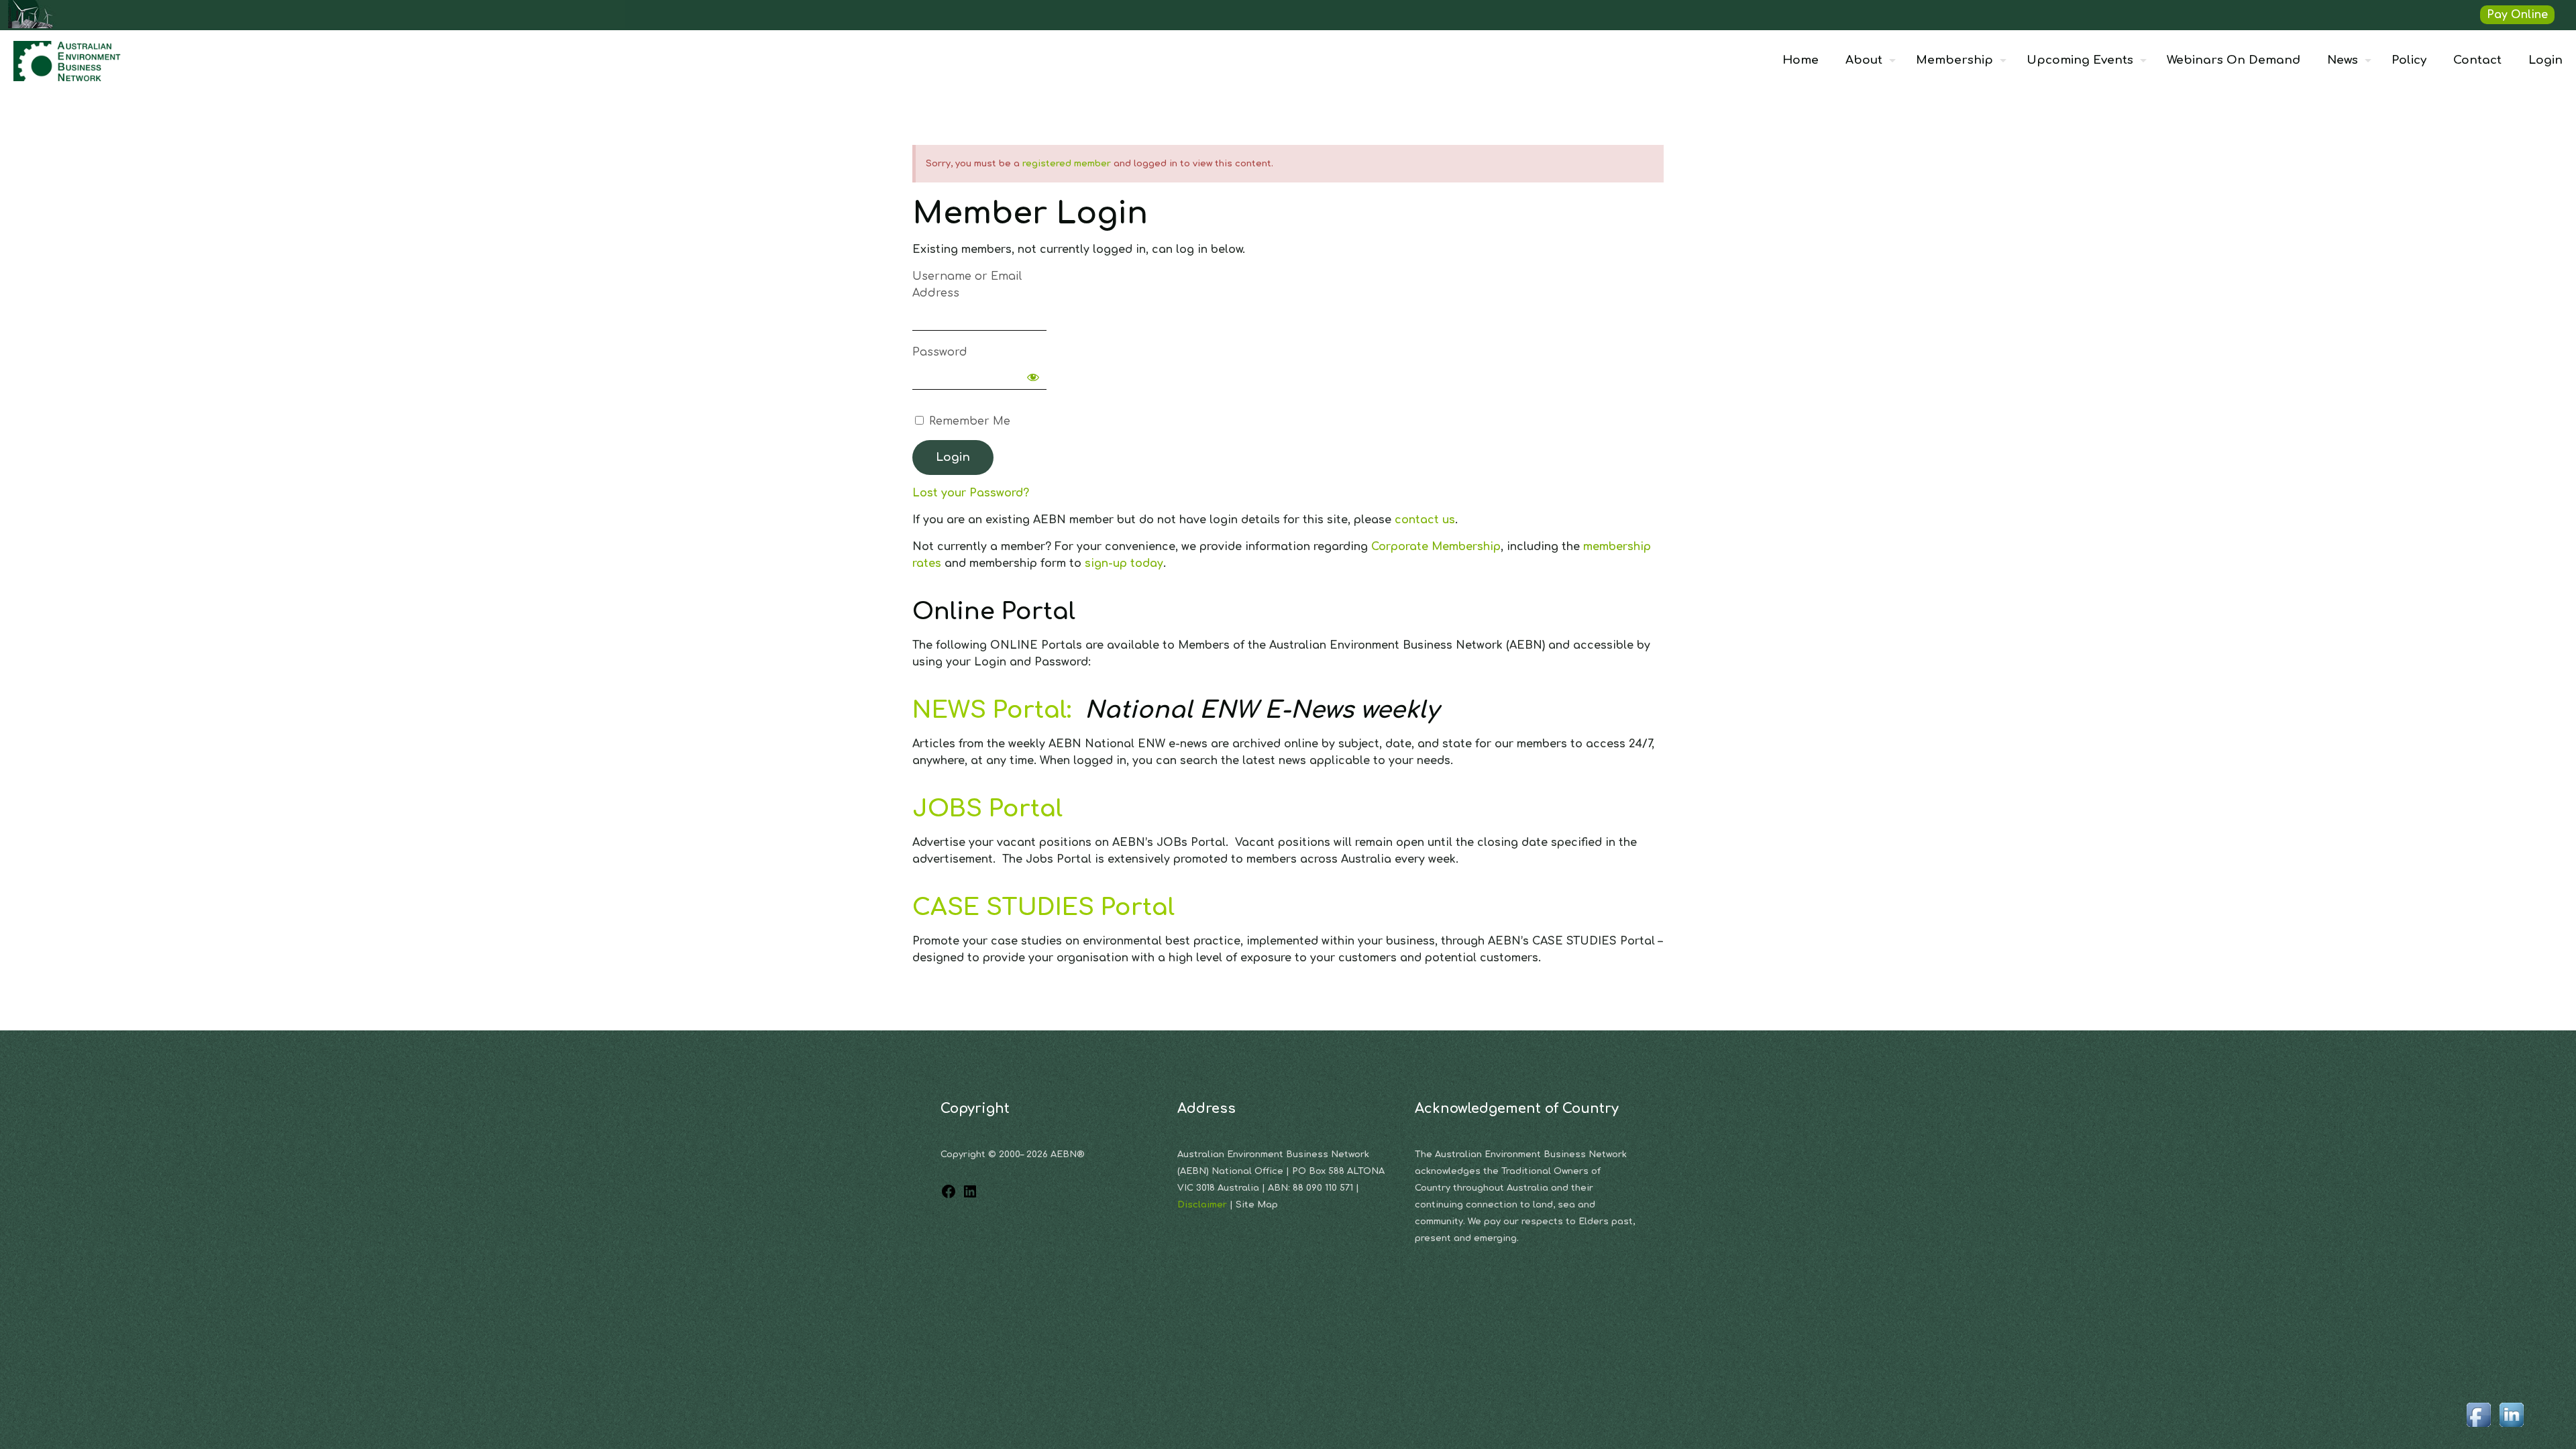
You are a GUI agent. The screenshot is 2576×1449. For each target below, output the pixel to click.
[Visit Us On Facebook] (2478, 1428)
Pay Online (2517, 15)
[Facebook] (949, 1196)
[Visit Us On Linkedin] (2511, 1428)
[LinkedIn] (970, 1196)
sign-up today (1124, 563)
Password (940, 352)
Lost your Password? (971, 493)
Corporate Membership (1436, 547)
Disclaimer (1203, 1205)
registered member (1067, 164)
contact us (1425, 520)
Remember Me (968, 421)
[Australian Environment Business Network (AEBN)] (68, 60)
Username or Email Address (967, 285)
